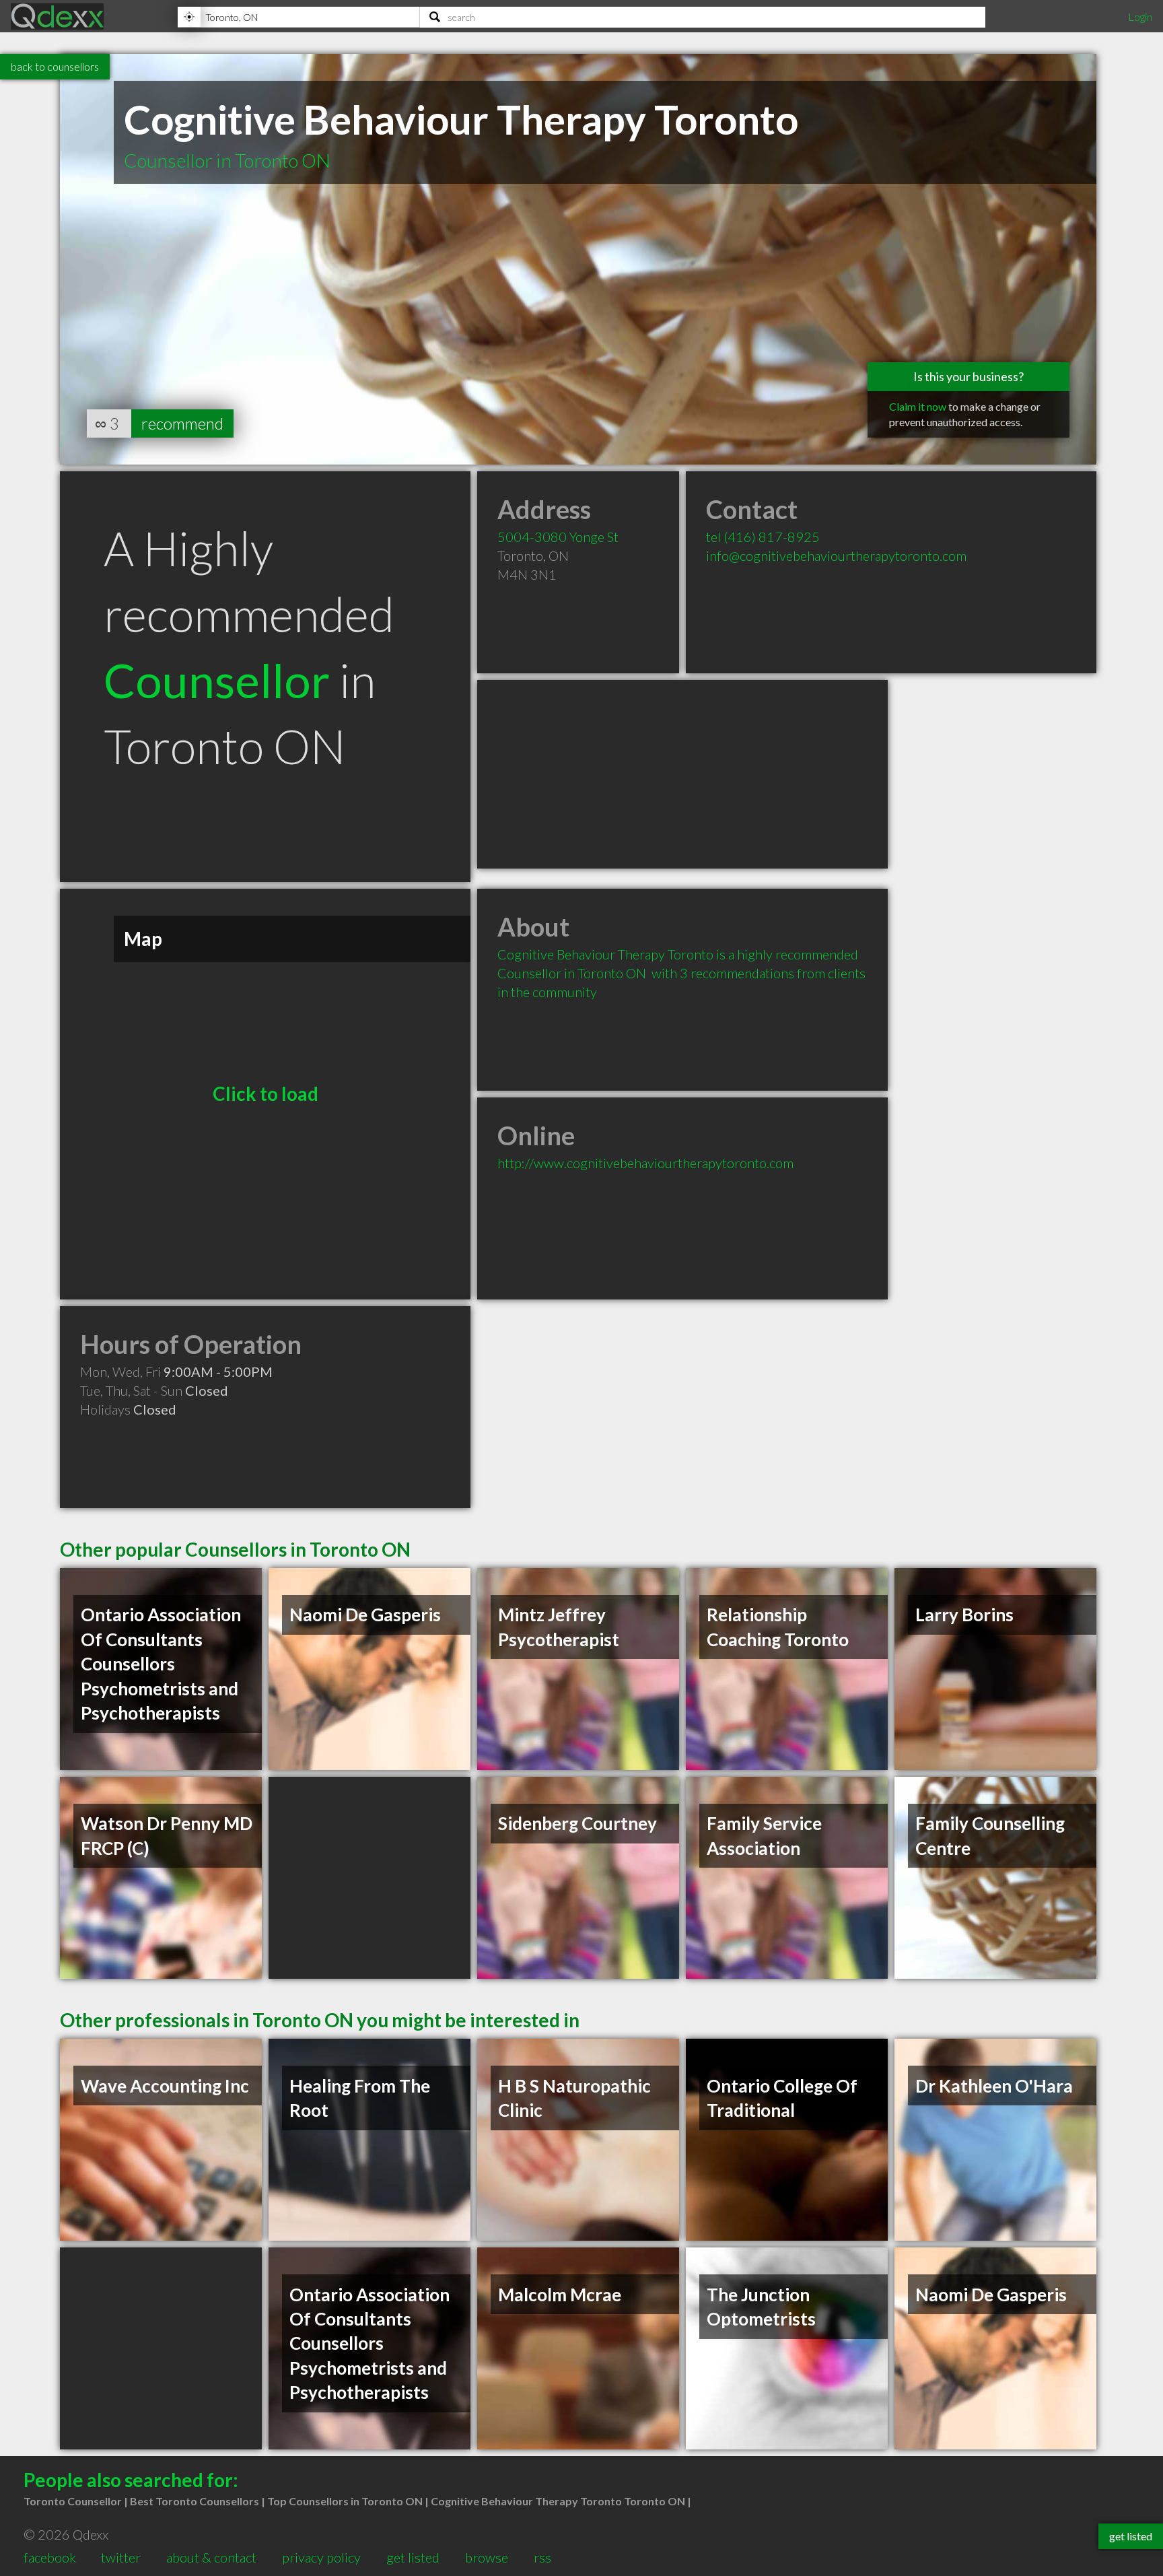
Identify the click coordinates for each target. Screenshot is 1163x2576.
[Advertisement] (682, 774)
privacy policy (321, 2557)
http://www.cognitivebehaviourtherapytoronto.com (645, 1163)
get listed (413, 2557)
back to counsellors (55, 66)
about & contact (211, 2557)
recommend (182, 423)
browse (487, 2557)
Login (1140, 16)
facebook (50, 2557)
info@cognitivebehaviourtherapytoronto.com (836, 555)
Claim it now (918, 406)
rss (542, 2557)
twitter (121, 2557)
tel (763, 537)
